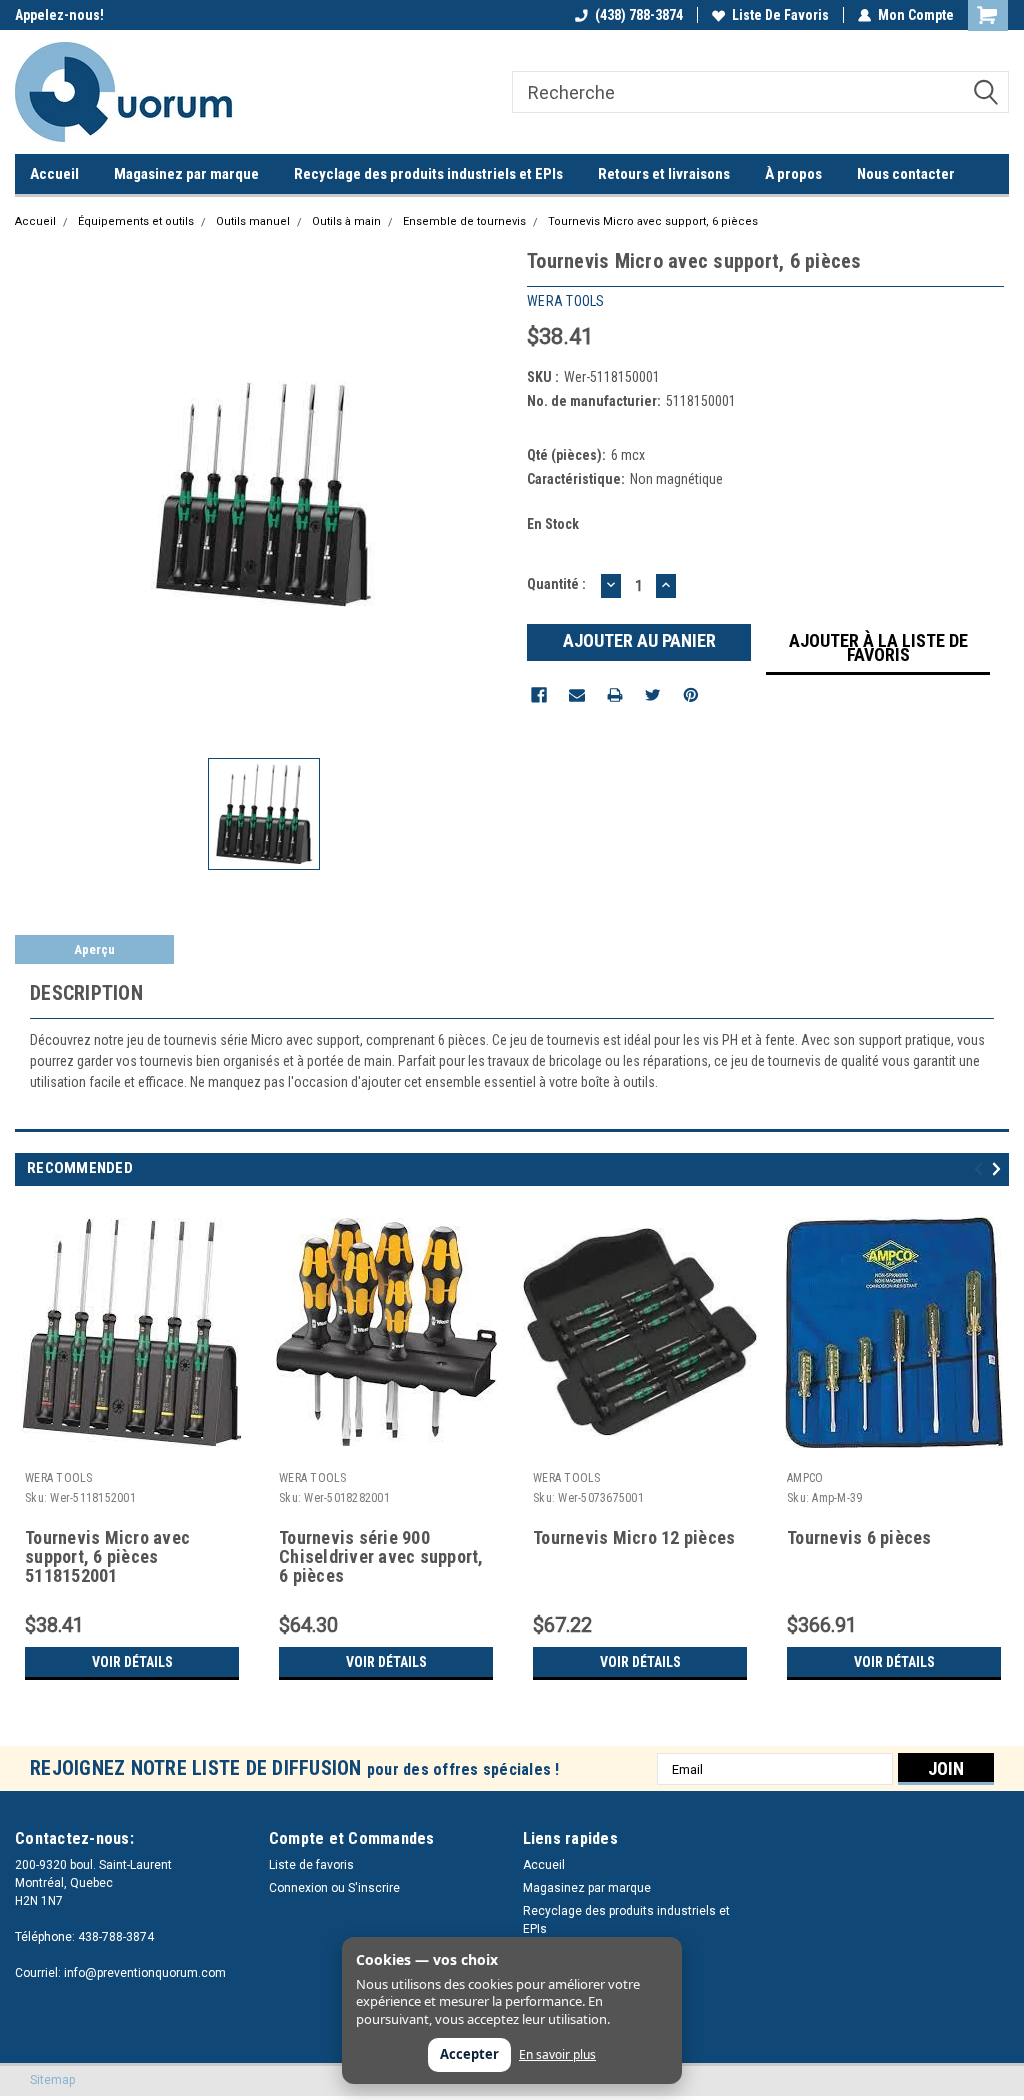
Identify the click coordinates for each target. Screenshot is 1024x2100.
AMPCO (805, 1478)
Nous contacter (906, 174)
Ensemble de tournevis (464, 221)
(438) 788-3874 (639, 15)
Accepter (469, 2054)
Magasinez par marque (186, 174)
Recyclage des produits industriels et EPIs (428, 174)
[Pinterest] (691, 695)
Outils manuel (253, 221)
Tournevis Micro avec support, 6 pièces (653, 221)
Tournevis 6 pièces (859, 1538)
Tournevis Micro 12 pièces (634, 1538)
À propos (793, 174)
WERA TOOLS (59, 1478)
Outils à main (346, 221)
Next (999, 1168)
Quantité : (556, 584)
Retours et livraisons (664, 174)
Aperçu (94, 949)
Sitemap (52, 2080)
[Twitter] (653, 695)
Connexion (298, 1888)
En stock (553, 524)
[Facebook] (539, 695)
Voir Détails (132, 1662)
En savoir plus (557, 2055)
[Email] (577, 695)
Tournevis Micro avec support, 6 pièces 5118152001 (107, 1557)
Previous (981, 1168)
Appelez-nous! (59, 15)
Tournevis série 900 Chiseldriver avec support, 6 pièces (381, 1557)
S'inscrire (374, 1888)
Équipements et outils (136, 221)
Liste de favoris (780, 15)
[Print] (615, 695)
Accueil (54, 174)
